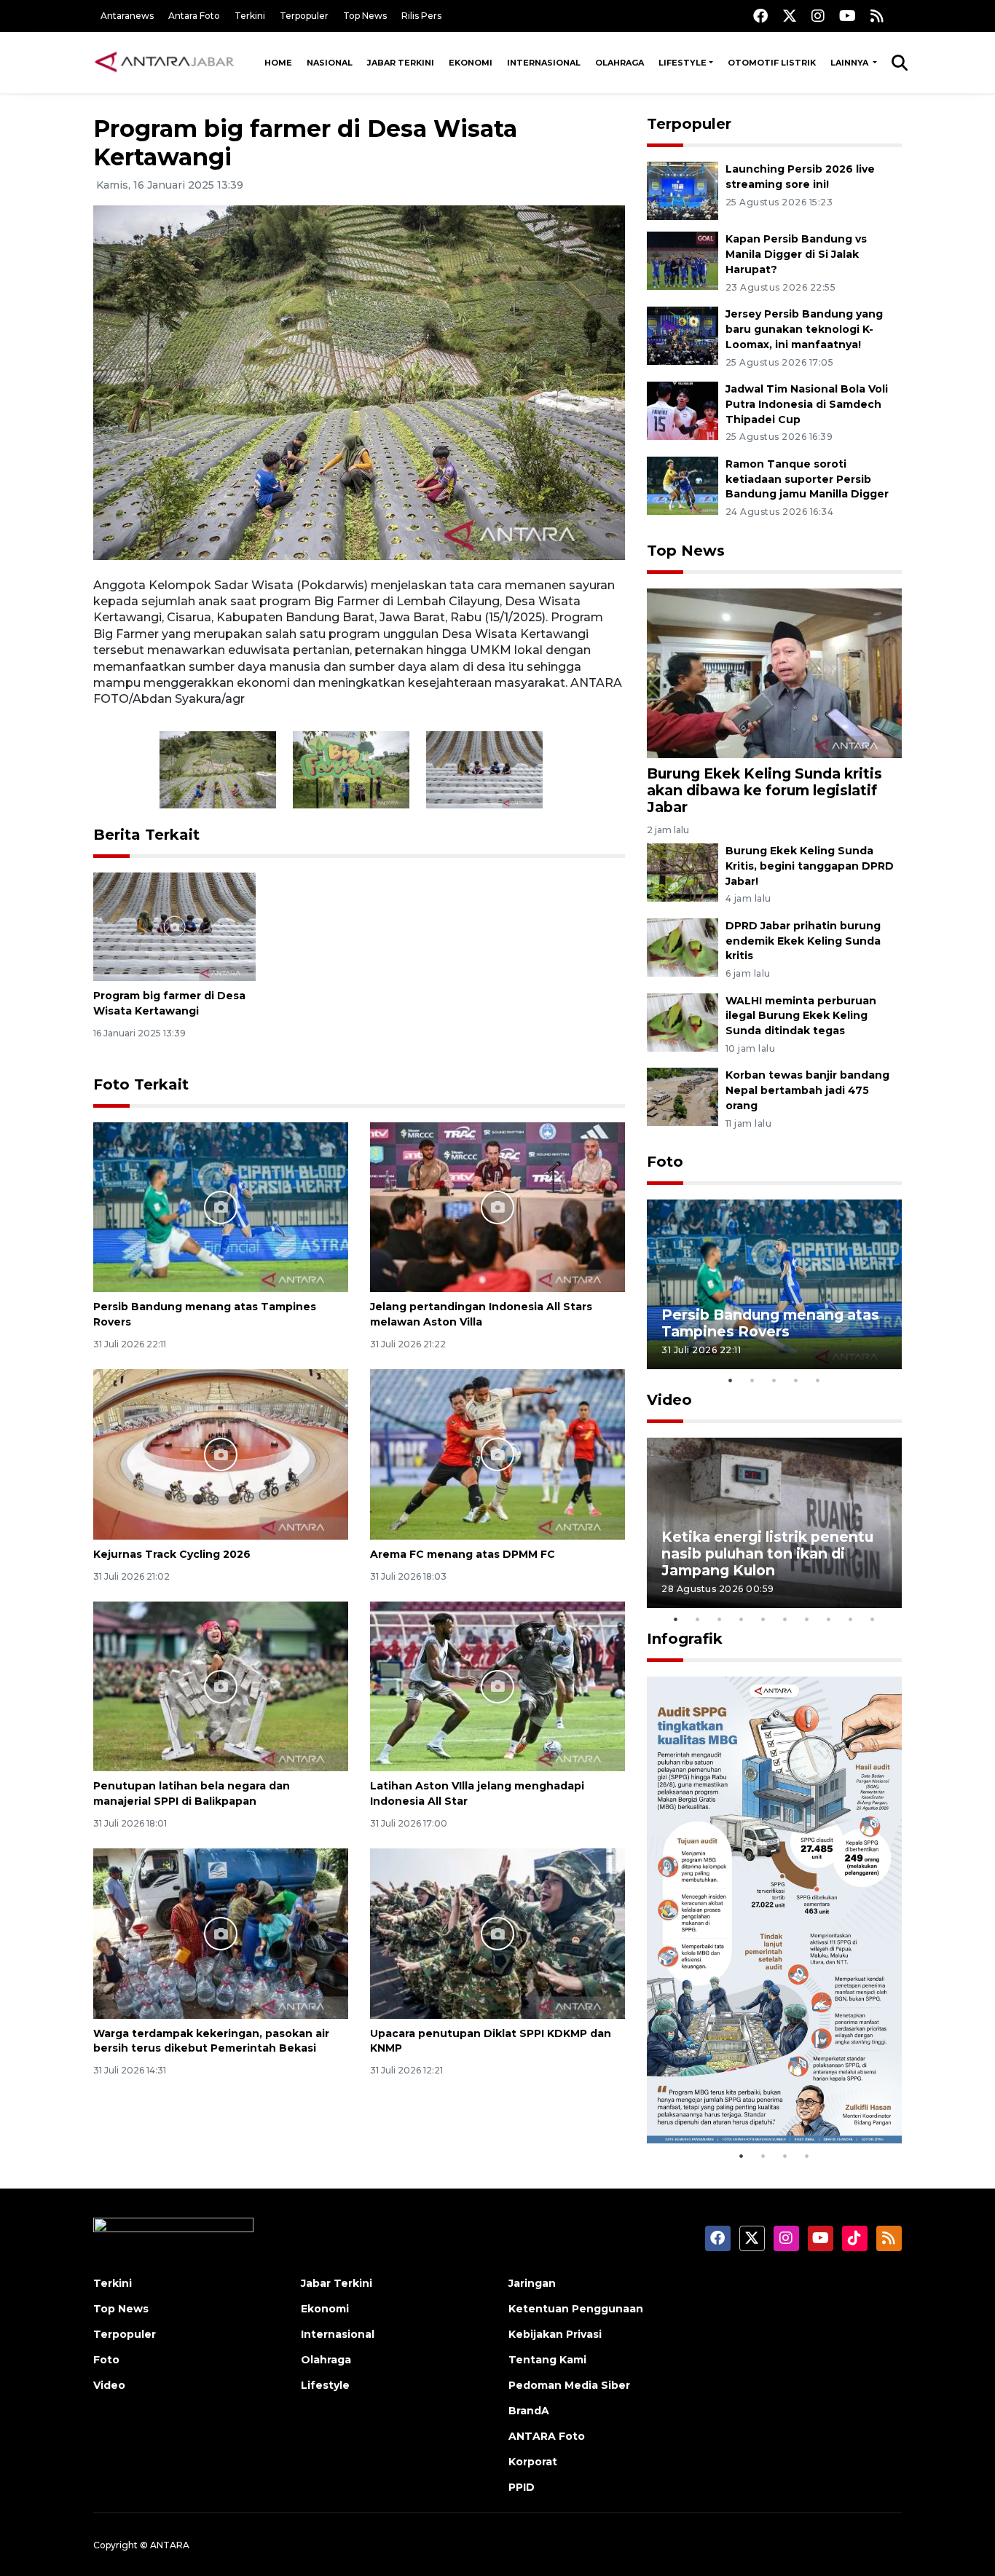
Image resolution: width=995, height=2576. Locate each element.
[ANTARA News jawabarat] (166, 63)
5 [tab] (818, 1380)
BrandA (529, 2411)
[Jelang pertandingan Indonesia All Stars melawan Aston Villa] (497, 1206)
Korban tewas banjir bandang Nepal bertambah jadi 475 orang (807, 1090)
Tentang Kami (547, 2360)
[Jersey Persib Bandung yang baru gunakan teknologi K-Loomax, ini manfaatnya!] (683, 335)
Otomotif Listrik (772, 63)
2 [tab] (752, 1380)
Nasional (330, 63)
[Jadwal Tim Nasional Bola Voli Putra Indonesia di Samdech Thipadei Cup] (683, 410)
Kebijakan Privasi (555, 2334)
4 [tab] (796, 1380)
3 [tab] (774, 1380)
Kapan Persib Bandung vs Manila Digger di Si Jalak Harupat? (796, 254)
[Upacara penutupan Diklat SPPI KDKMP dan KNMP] (497, 1933)
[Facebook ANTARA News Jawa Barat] (760, 16)
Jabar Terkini (401, 63)
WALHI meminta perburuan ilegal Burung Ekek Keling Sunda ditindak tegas (801, 1016)
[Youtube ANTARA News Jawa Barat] (847, 16)
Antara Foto (194, 16)
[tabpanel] (774, 1284)
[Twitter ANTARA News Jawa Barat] (790, 16)
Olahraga (620, 63)
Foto (665, 1162)
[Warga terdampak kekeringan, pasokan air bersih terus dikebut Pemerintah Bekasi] (221, 1933)
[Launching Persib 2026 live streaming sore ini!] (683, 190)
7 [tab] (807, 1619)
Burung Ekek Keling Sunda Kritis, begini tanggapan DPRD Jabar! (810, 866)
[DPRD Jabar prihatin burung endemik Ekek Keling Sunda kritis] (683, 946)
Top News (365, 16)
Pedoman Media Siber (569, 2385)
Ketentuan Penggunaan (576, 2309)
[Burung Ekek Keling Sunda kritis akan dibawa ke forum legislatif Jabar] (774, 672)
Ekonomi (471, 63)
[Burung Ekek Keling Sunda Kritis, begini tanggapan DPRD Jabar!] (683, 871)
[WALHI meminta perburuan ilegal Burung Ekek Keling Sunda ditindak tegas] (683, 1021)
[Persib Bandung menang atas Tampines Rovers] (221, 1206)
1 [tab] (731, 1380)
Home (278, 63)
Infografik (685, 1639)
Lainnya (850, 63)
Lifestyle (683, 63)
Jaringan (532, 2283)
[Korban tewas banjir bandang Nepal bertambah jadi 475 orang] (683, 1096)
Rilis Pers (421, 16)
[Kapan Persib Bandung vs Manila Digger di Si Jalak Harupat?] (683, 260)
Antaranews (127, 16)
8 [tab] (829, 1619)
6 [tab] (785, 1619)
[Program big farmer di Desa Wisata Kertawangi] (174, 926)
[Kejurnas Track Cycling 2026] (221, 1453)
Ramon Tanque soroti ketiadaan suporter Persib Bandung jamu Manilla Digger (807, 479)
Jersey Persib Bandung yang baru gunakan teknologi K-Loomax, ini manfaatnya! (804, 329)
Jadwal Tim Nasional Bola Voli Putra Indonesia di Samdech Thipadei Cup (807, 404)
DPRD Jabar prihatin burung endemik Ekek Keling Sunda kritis (803, 941)
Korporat (533, 2462)
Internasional (544, 63)
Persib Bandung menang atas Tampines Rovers (770, 1323)
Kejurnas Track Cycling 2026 (172, 1554)
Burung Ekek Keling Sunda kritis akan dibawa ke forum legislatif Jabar (764, 790)
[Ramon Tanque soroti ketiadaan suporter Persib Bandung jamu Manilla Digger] (683, 485)
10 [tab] (873, 1619)
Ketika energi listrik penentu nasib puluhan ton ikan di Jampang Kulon (767, 1553)
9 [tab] (851, 1619)
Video (669, 1400)
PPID (522, 2487)
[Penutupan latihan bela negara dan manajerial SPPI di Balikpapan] (221, 1686)
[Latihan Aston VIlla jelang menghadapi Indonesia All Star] (497, 1686)
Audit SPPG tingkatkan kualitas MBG (747, 2097)
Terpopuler (304, 16)
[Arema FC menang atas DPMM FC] (497, 1453)
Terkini (250, 16)
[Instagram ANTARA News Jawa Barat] (818, 16)
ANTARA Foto (547, 2436)
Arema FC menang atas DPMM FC (463, 1554)
